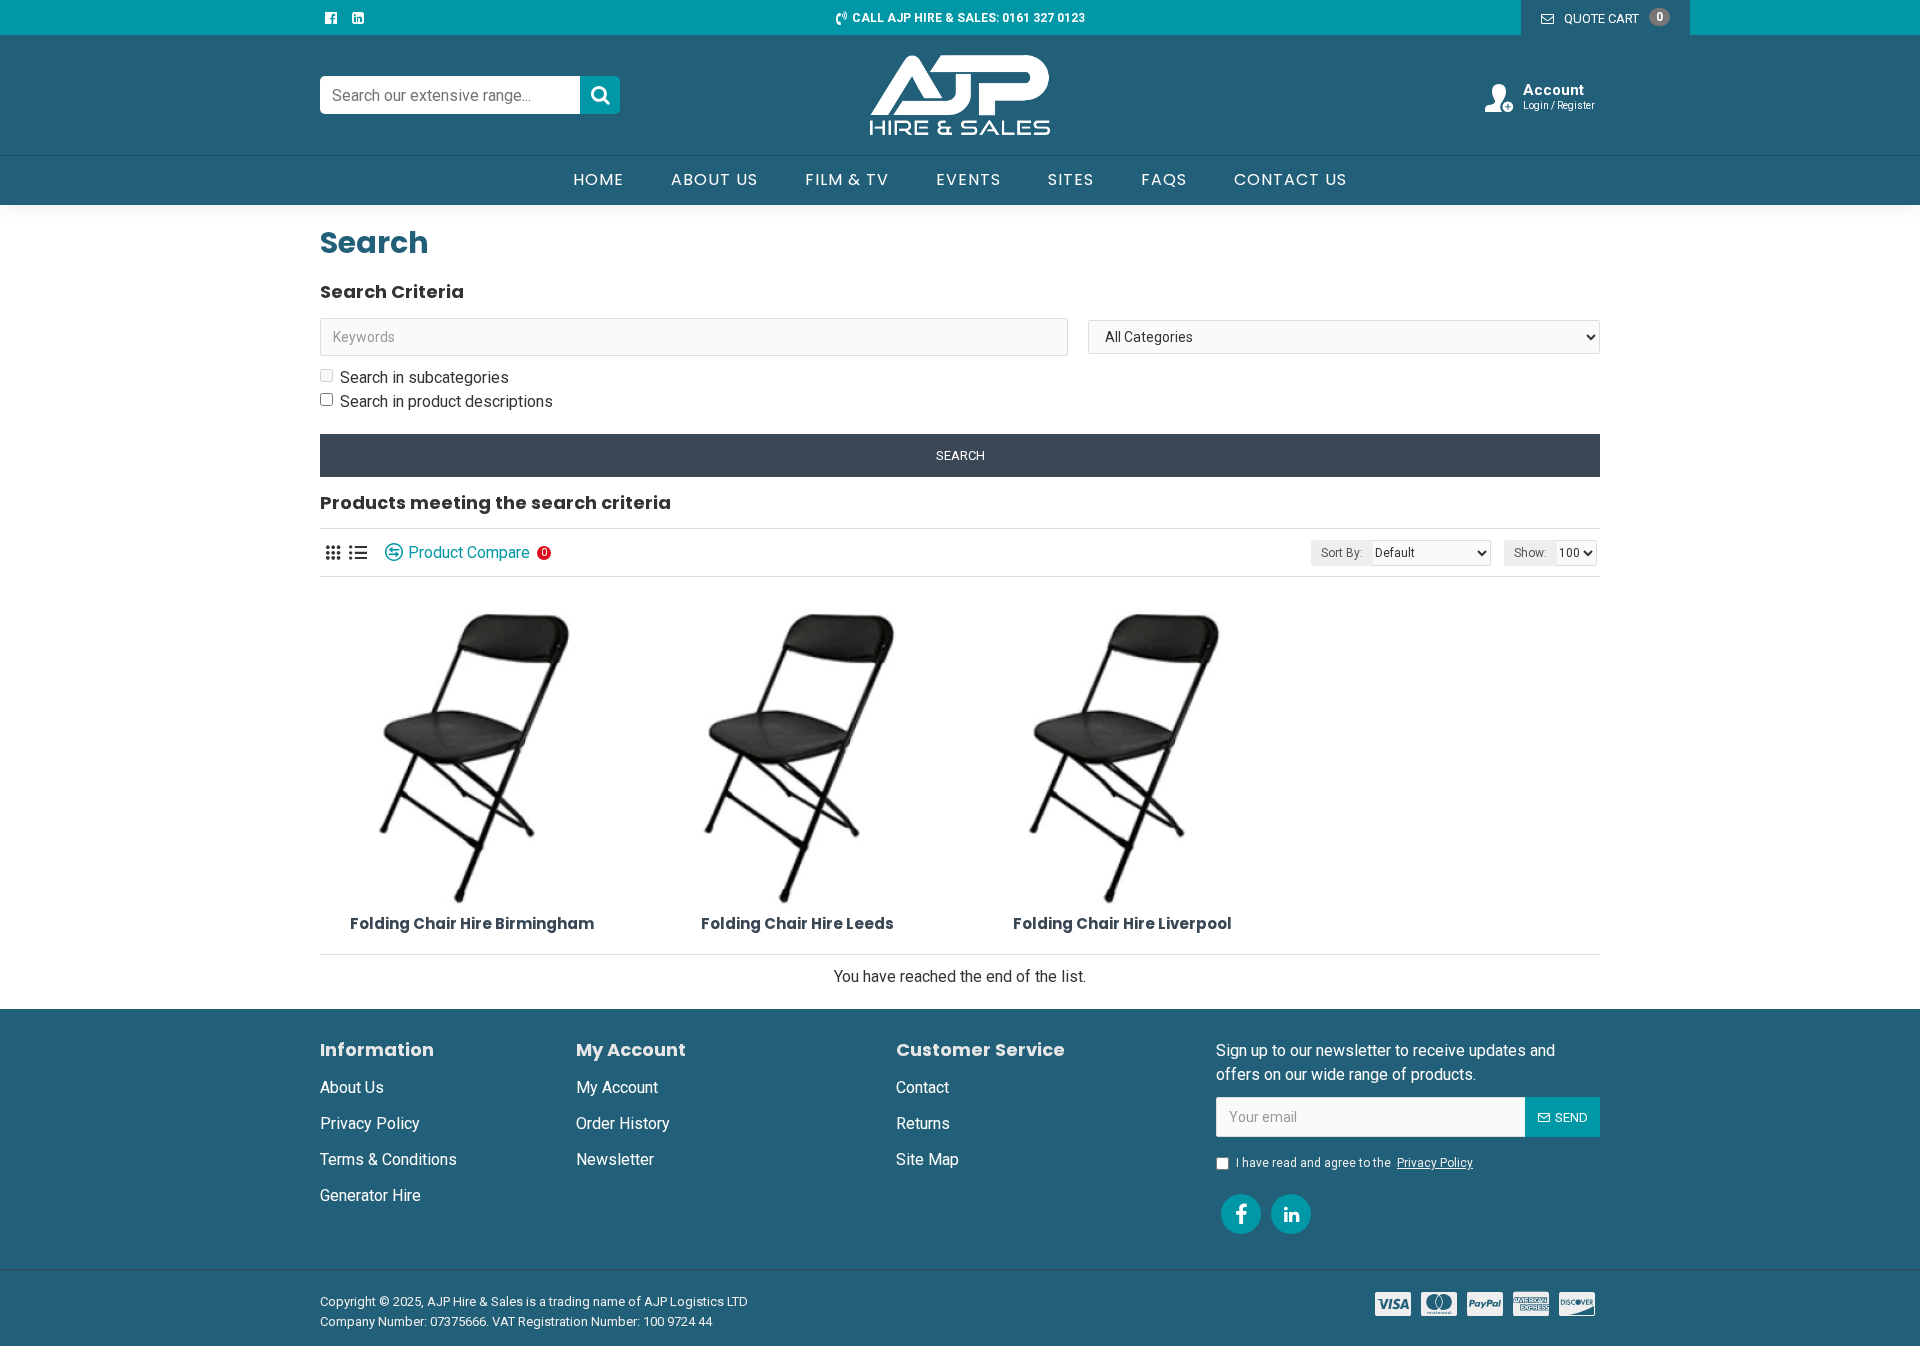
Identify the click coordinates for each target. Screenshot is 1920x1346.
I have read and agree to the (1354, 1163)
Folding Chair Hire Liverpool (1122, 924)
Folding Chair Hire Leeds (797, 924)
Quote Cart (1613, 18)
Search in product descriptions (446, 401)
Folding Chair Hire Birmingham (472, 924)
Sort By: (1342, 553)
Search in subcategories (424, 377)
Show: (1530, 553)
